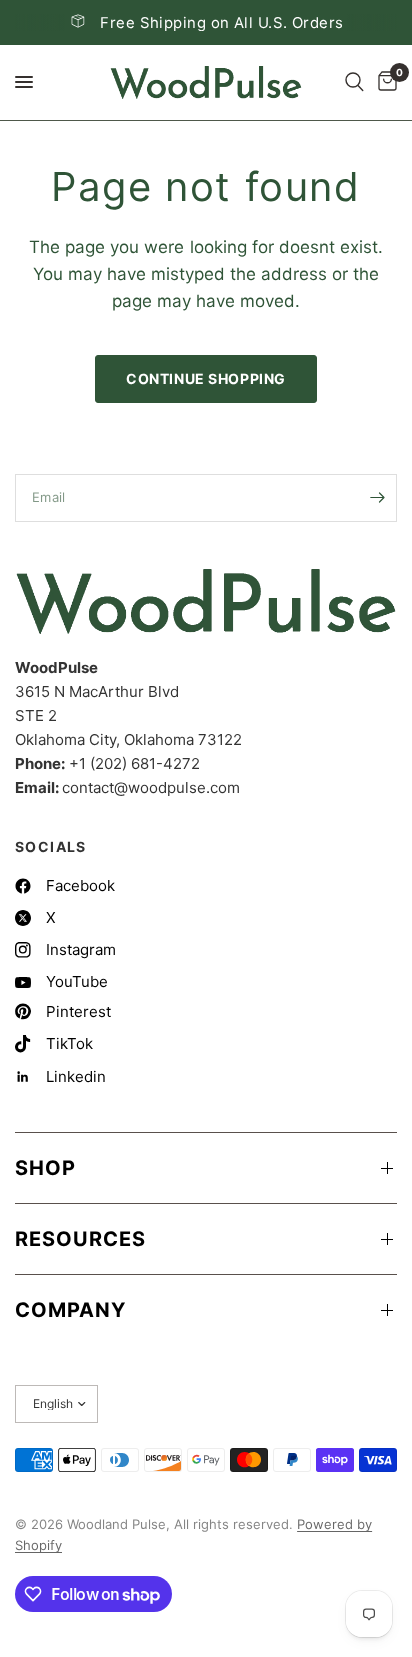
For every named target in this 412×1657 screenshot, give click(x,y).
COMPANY (70, 1310)
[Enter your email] (377, 498)
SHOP (45, 1168)
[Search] (354, 82)
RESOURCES (80, 1239)
